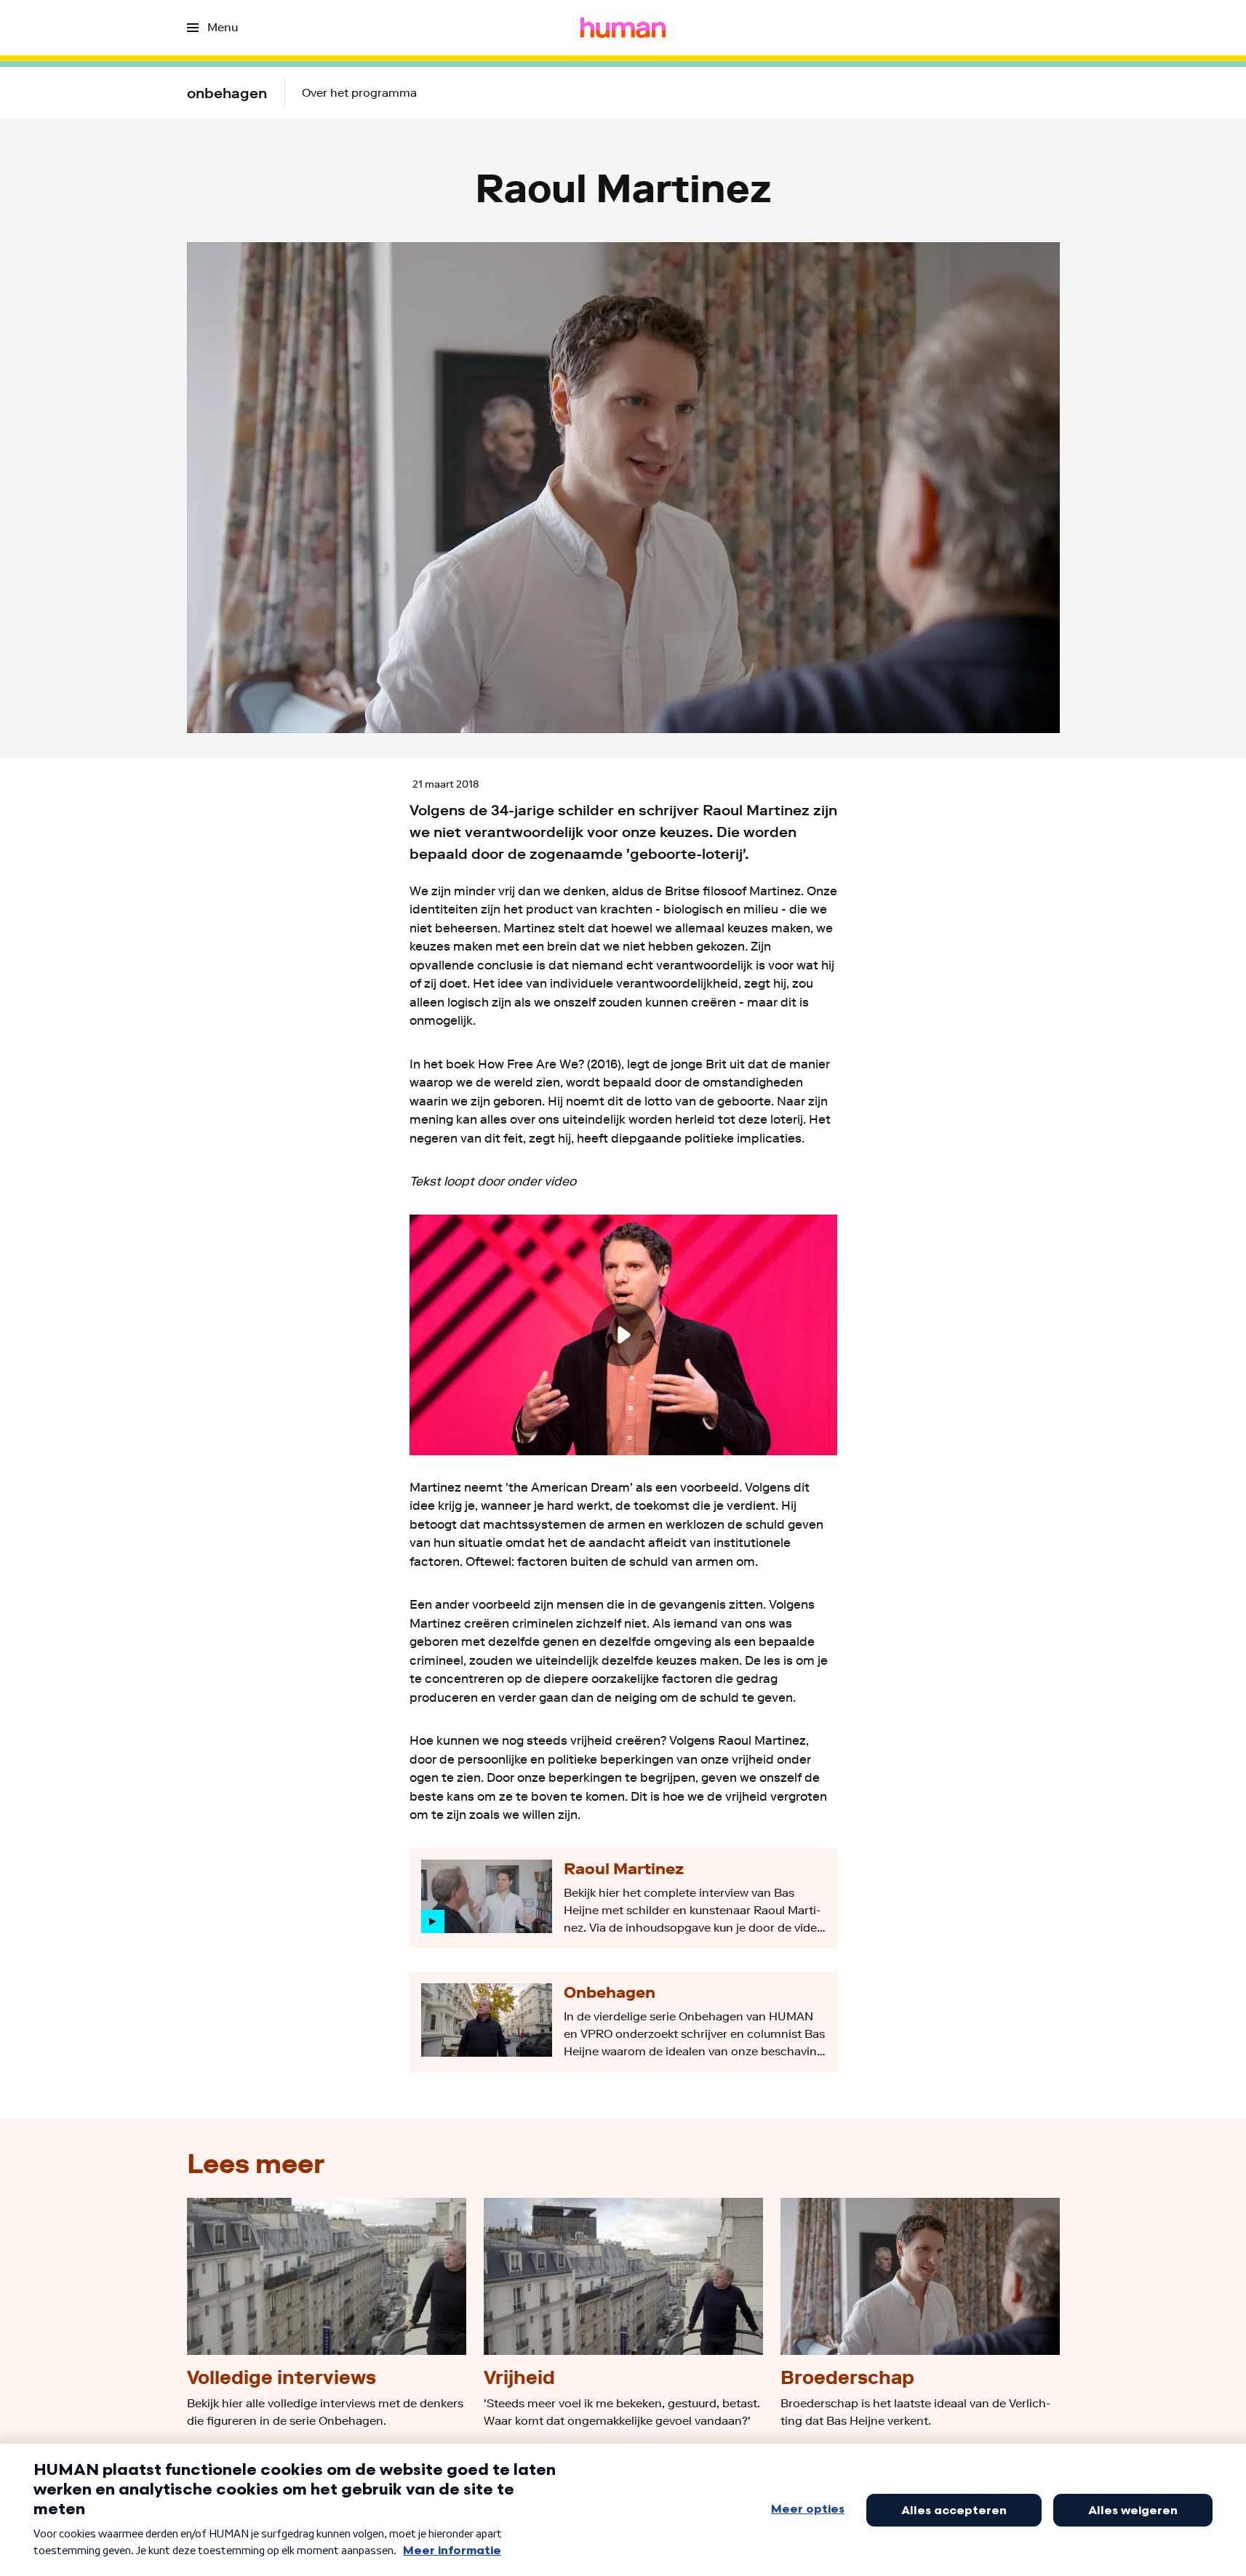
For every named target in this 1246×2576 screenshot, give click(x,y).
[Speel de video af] (623, 1335)
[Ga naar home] (623, 28)
